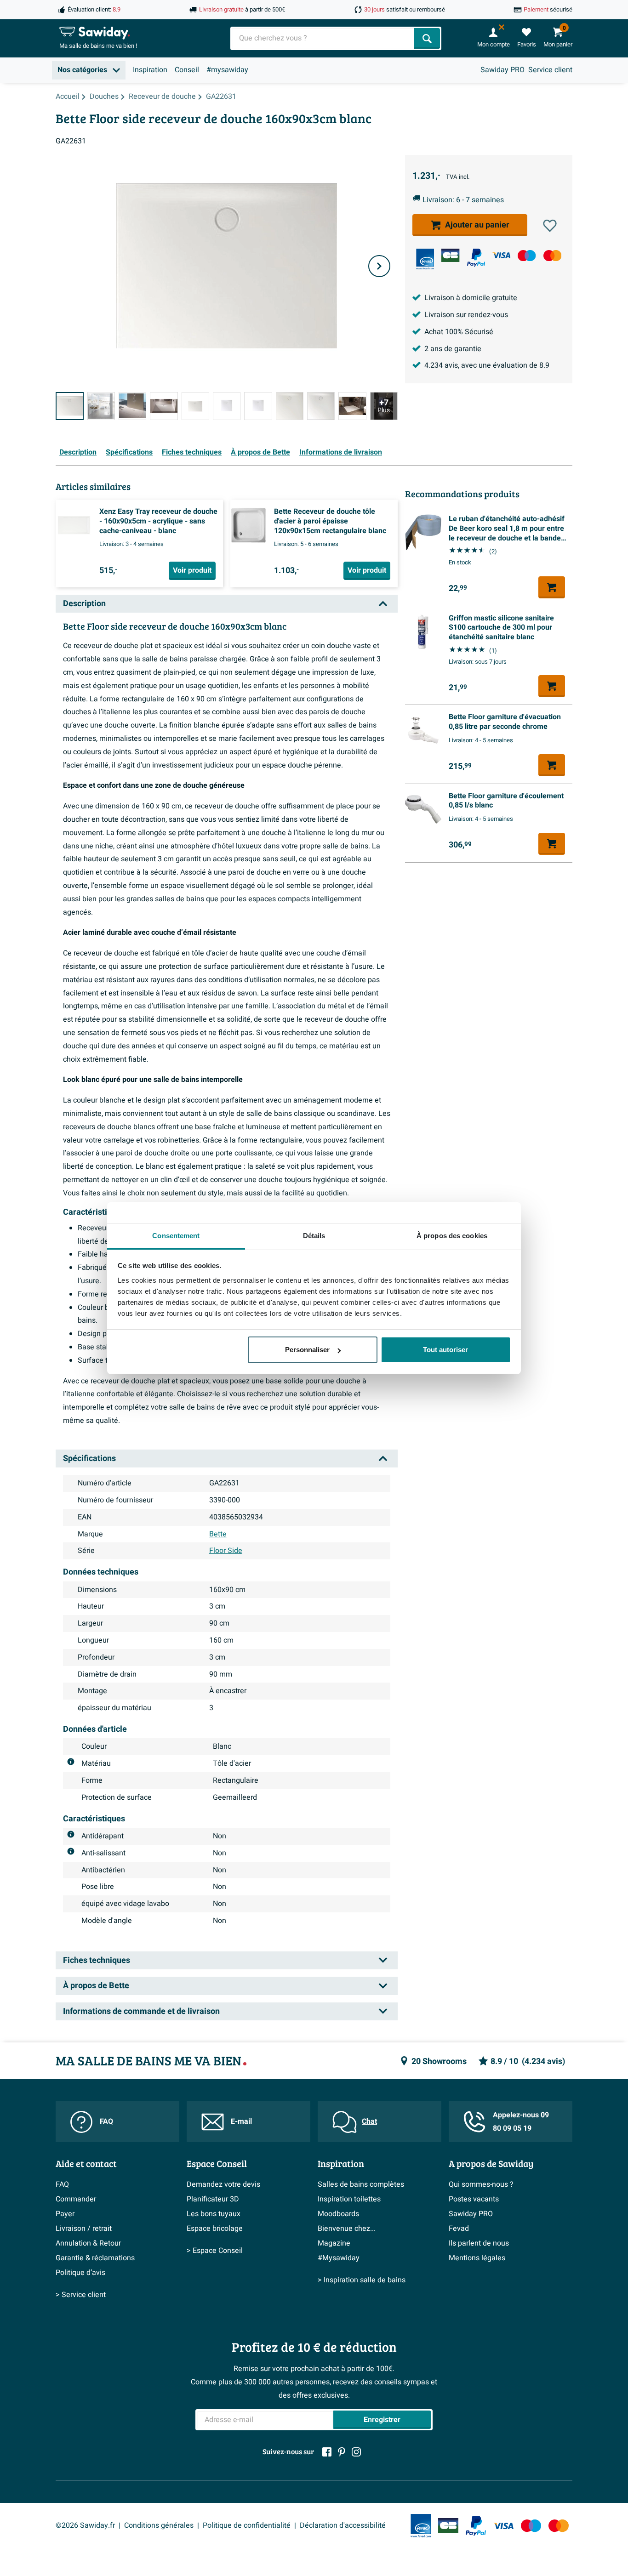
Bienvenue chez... (347, 2229)
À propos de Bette (260, 452)
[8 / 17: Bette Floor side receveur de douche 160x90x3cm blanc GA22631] (290, 406)
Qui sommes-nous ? (481, 2184)
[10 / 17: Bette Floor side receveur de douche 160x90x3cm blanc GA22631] (352, 406)
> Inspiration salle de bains (362, 2280)
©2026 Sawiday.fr (85, 2525)
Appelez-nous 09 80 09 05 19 (521, 2122)
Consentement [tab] (176, 1236)
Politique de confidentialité (247, 2525)
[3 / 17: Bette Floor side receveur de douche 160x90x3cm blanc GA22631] (132, 406)
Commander (76, 2199)
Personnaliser (307, 1350)
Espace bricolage (215, 2229)
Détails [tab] (314, 1236)
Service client (550, 70)
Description (78, 452)
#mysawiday (227, 70)
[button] (550, 226)
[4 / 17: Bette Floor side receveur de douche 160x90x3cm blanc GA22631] (164, 406)
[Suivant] (379, 266)
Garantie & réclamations (95, 2258)
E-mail (241, 2121)
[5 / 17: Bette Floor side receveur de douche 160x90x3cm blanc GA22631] (195, 406)
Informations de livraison (341, 452)
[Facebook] (327, 2452)
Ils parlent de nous (479, 2243)
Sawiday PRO (502, 70)
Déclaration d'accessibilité (343, 2525)
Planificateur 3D (213, 2199)
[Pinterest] (342, 2452)
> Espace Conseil (215, 2251)
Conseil (187, 70)
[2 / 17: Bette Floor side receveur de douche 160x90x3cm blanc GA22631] (101, 406)
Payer (65, 2214)
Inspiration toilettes (349, 2199)
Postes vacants (474, 2199)
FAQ (106, 2121)
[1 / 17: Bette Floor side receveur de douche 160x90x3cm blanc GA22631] (70, 406)
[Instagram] (356, 2452)
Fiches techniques (192, 452)
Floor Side (226, 1551)
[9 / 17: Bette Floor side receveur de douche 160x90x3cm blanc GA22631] (321, 406)
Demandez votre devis (223, 2184)
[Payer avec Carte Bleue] (450, 255)
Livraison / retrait (84, 2229)
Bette (218, 1534)
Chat (369, 2121)
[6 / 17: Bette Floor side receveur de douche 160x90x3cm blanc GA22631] (227, 406)
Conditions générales (159, 2525)
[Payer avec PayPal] (476, 258)
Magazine (334, 2243)
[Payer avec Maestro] (527, 255)
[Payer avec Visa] (501, 255)
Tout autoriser (445, 1350)
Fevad (459, 2229)
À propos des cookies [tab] (452, 1236)
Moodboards (338, 2214)
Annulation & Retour (88, 2243)
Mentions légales (477, 2258)
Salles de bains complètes (361, 2184)
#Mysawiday (339, 2258)
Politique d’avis (80, 2273)
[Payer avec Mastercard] (552, 255)
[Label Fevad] (425, 259)
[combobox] (323, 38)
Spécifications (129, 452)
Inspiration (150, 70)
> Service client (81, 2295)
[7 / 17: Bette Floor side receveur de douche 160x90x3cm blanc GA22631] (258, 406)
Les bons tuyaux (214, 2214)
